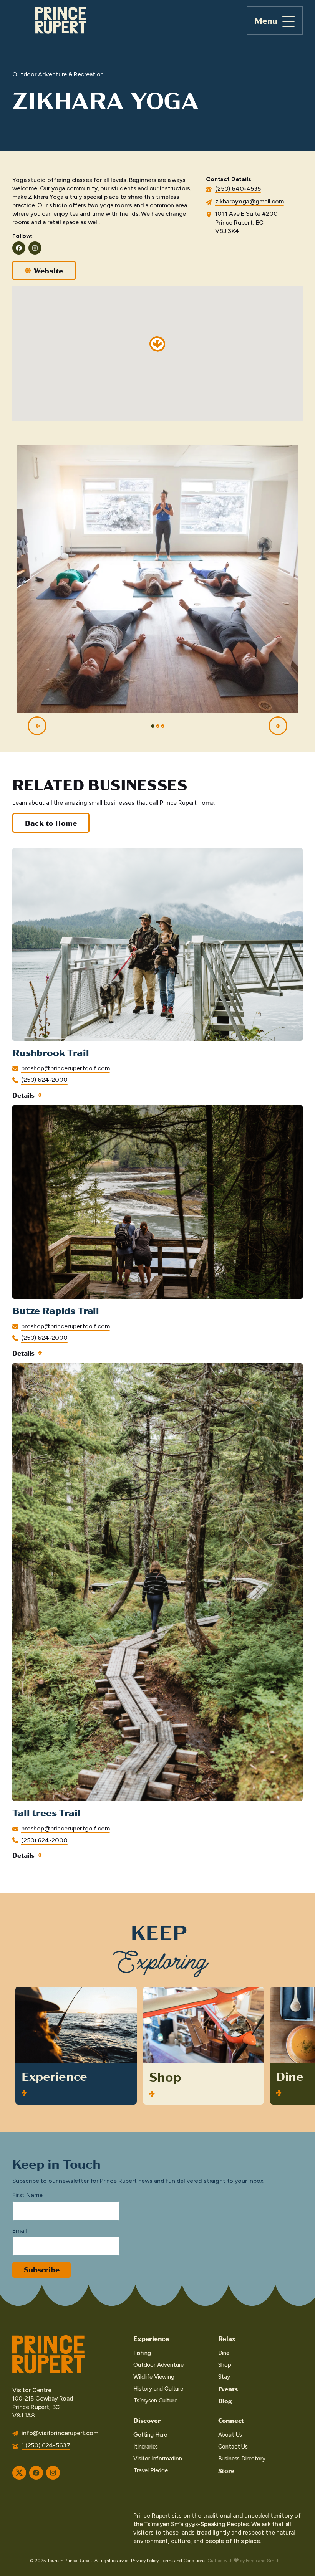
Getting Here (150, 2435)
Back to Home (51, 823)
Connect (231, 2420)
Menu (266, 21)
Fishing (142, 2353)
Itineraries (146, 2447)
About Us (230, 2435)
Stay (224, 2377)
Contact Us (233, 2447)
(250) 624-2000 (44, 1080)
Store (226, 2471)
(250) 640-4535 (238, 189)
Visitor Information (158, 2459)
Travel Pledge (151, 2470)
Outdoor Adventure (158, 2365)
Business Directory (242, 2459)
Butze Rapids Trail (56, 1310)
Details (23, 1095)
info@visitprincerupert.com (60, 2433)
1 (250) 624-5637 (46, 2445)
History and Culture (158, 2389)
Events (228, 2389)
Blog (225, 2401)
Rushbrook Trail (51, 1052)
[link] (157, 974)
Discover (147, 2420)
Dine (290, 2076)
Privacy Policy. (145, 2561)
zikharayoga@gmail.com (250, 201)
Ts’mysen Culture (155, 2401)
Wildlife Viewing (154, 2377)
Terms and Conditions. (184, 2561)
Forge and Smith (263, 2561)
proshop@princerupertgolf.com (65, 1068)
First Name (27, 2195)
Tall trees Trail (46, 1812)
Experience (54, 2076)
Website (48, 270)
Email (20, 2231)
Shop (165, 2076)
